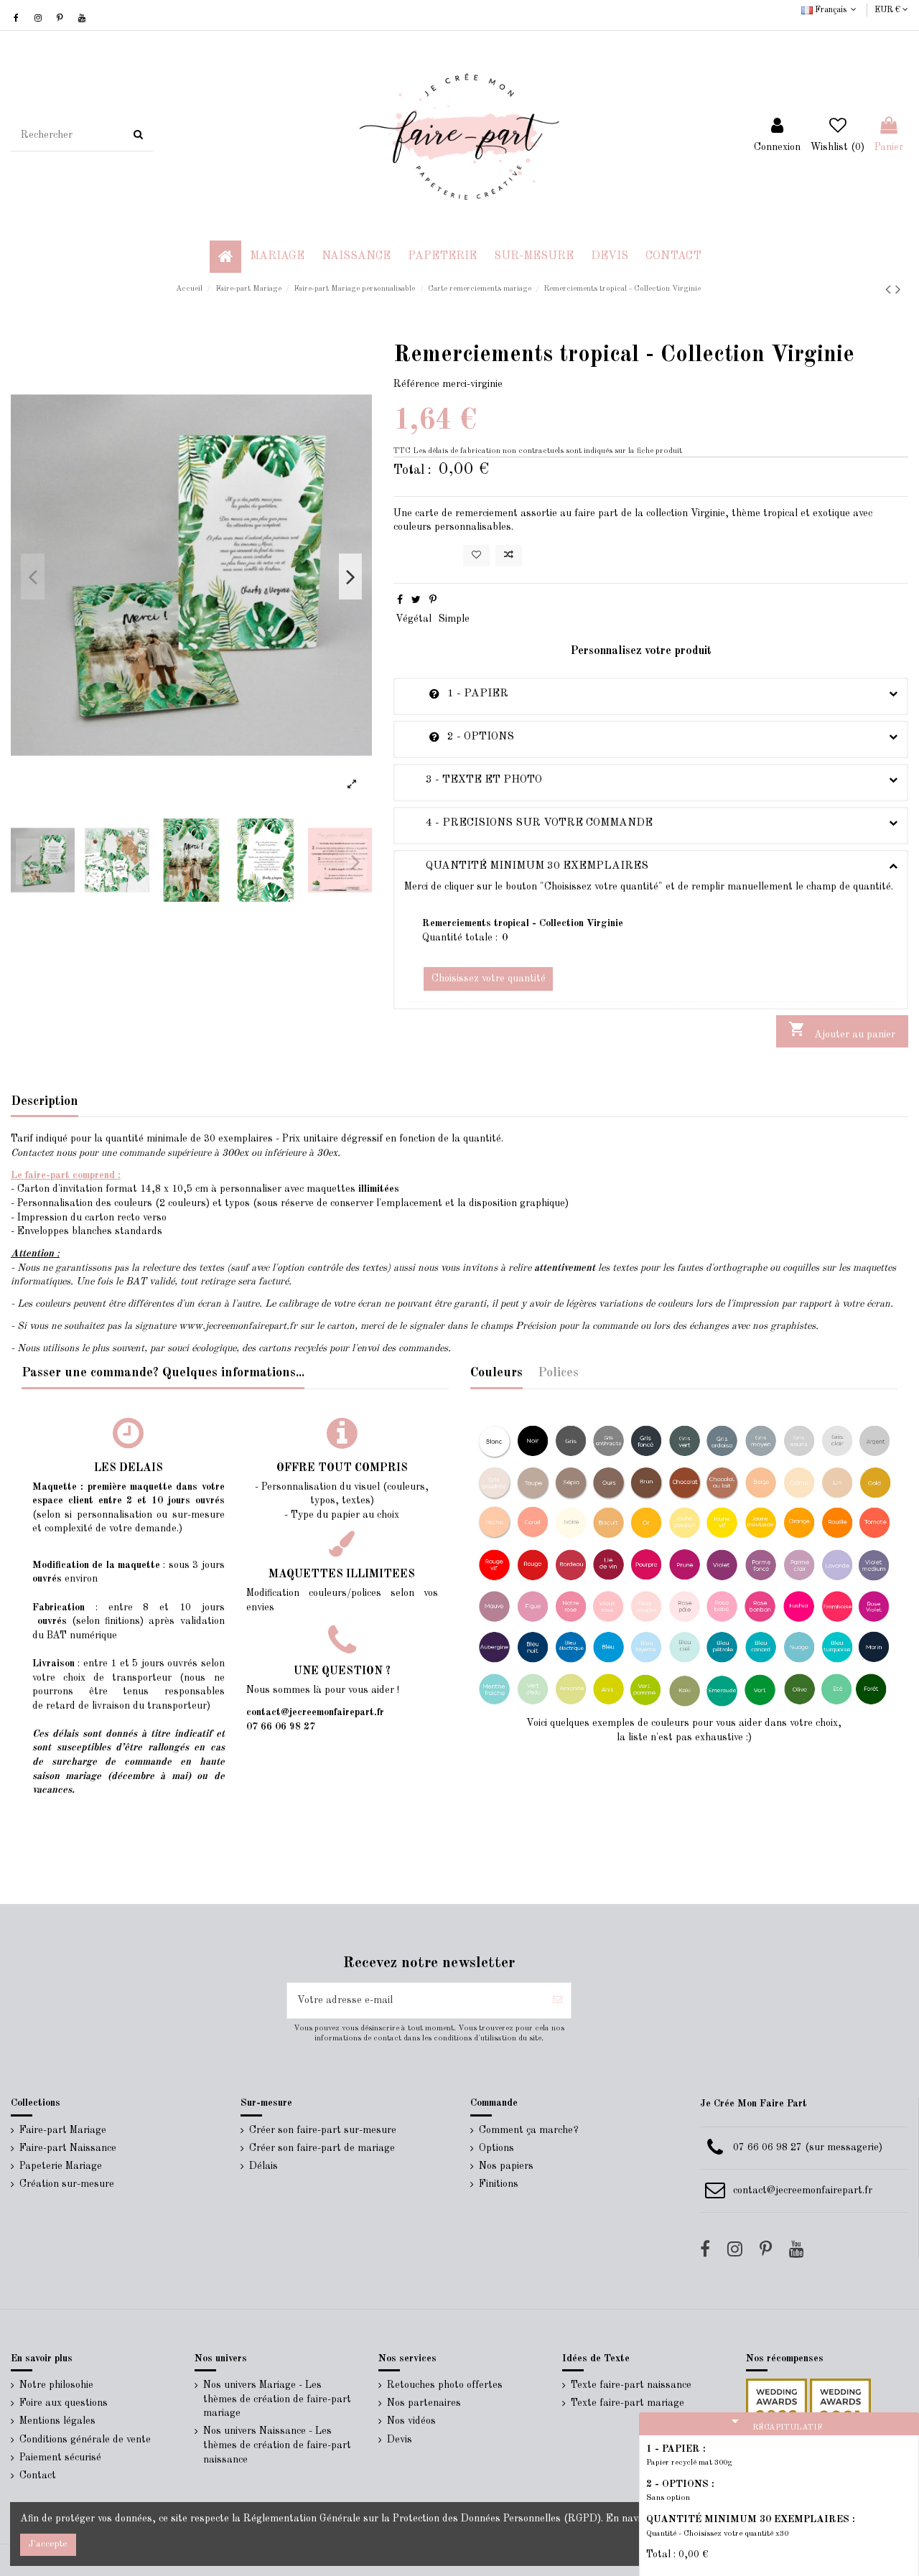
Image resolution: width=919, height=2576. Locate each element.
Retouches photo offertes (445, 2385)
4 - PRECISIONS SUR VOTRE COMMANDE (528, 823)
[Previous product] (890, 290)
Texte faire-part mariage (628, 2403)
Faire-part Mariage (63, 2130)
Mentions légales (57, 2421)
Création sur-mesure (67, 2184)
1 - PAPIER (456, 694)
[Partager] (400, 600)
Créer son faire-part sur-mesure (323, 2130)
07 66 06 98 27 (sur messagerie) (808, 2147)
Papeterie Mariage (61, 2166)
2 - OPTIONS (459, 737)
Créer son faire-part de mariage (322, 2148)
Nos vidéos (411, 2421)
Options (496, 2148)
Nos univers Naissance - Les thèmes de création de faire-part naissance (277, 2445)
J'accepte (48, 2544)
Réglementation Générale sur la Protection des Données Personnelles (402, 2519)
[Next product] (898, 290)
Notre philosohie (56, 2385)
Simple (454, 619)
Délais (263, 2166)
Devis (400, 2440)
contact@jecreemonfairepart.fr (803, 2190)
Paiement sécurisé (60, 2458)
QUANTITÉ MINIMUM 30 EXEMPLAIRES (526, 866)
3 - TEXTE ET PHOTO (473, 780)
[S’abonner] (558, 2001)
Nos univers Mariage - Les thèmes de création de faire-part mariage (277, 2399)
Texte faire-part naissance (631, 2385)
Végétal (414, 619)
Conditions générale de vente (85, 2440)
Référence (416, 384)
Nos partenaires (424, 2403)
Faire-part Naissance (68, 2148)
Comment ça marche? (529, 2130)
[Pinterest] (433, 600)
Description (45, 1101)
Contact (38, 2475)
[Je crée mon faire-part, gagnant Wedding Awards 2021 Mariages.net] (839, 2409)
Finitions (499, 2184)
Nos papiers (506, 2166)
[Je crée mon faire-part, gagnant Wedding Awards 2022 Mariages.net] (776, 2409)
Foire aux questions (64, 2403)
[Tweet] (416, 600)
